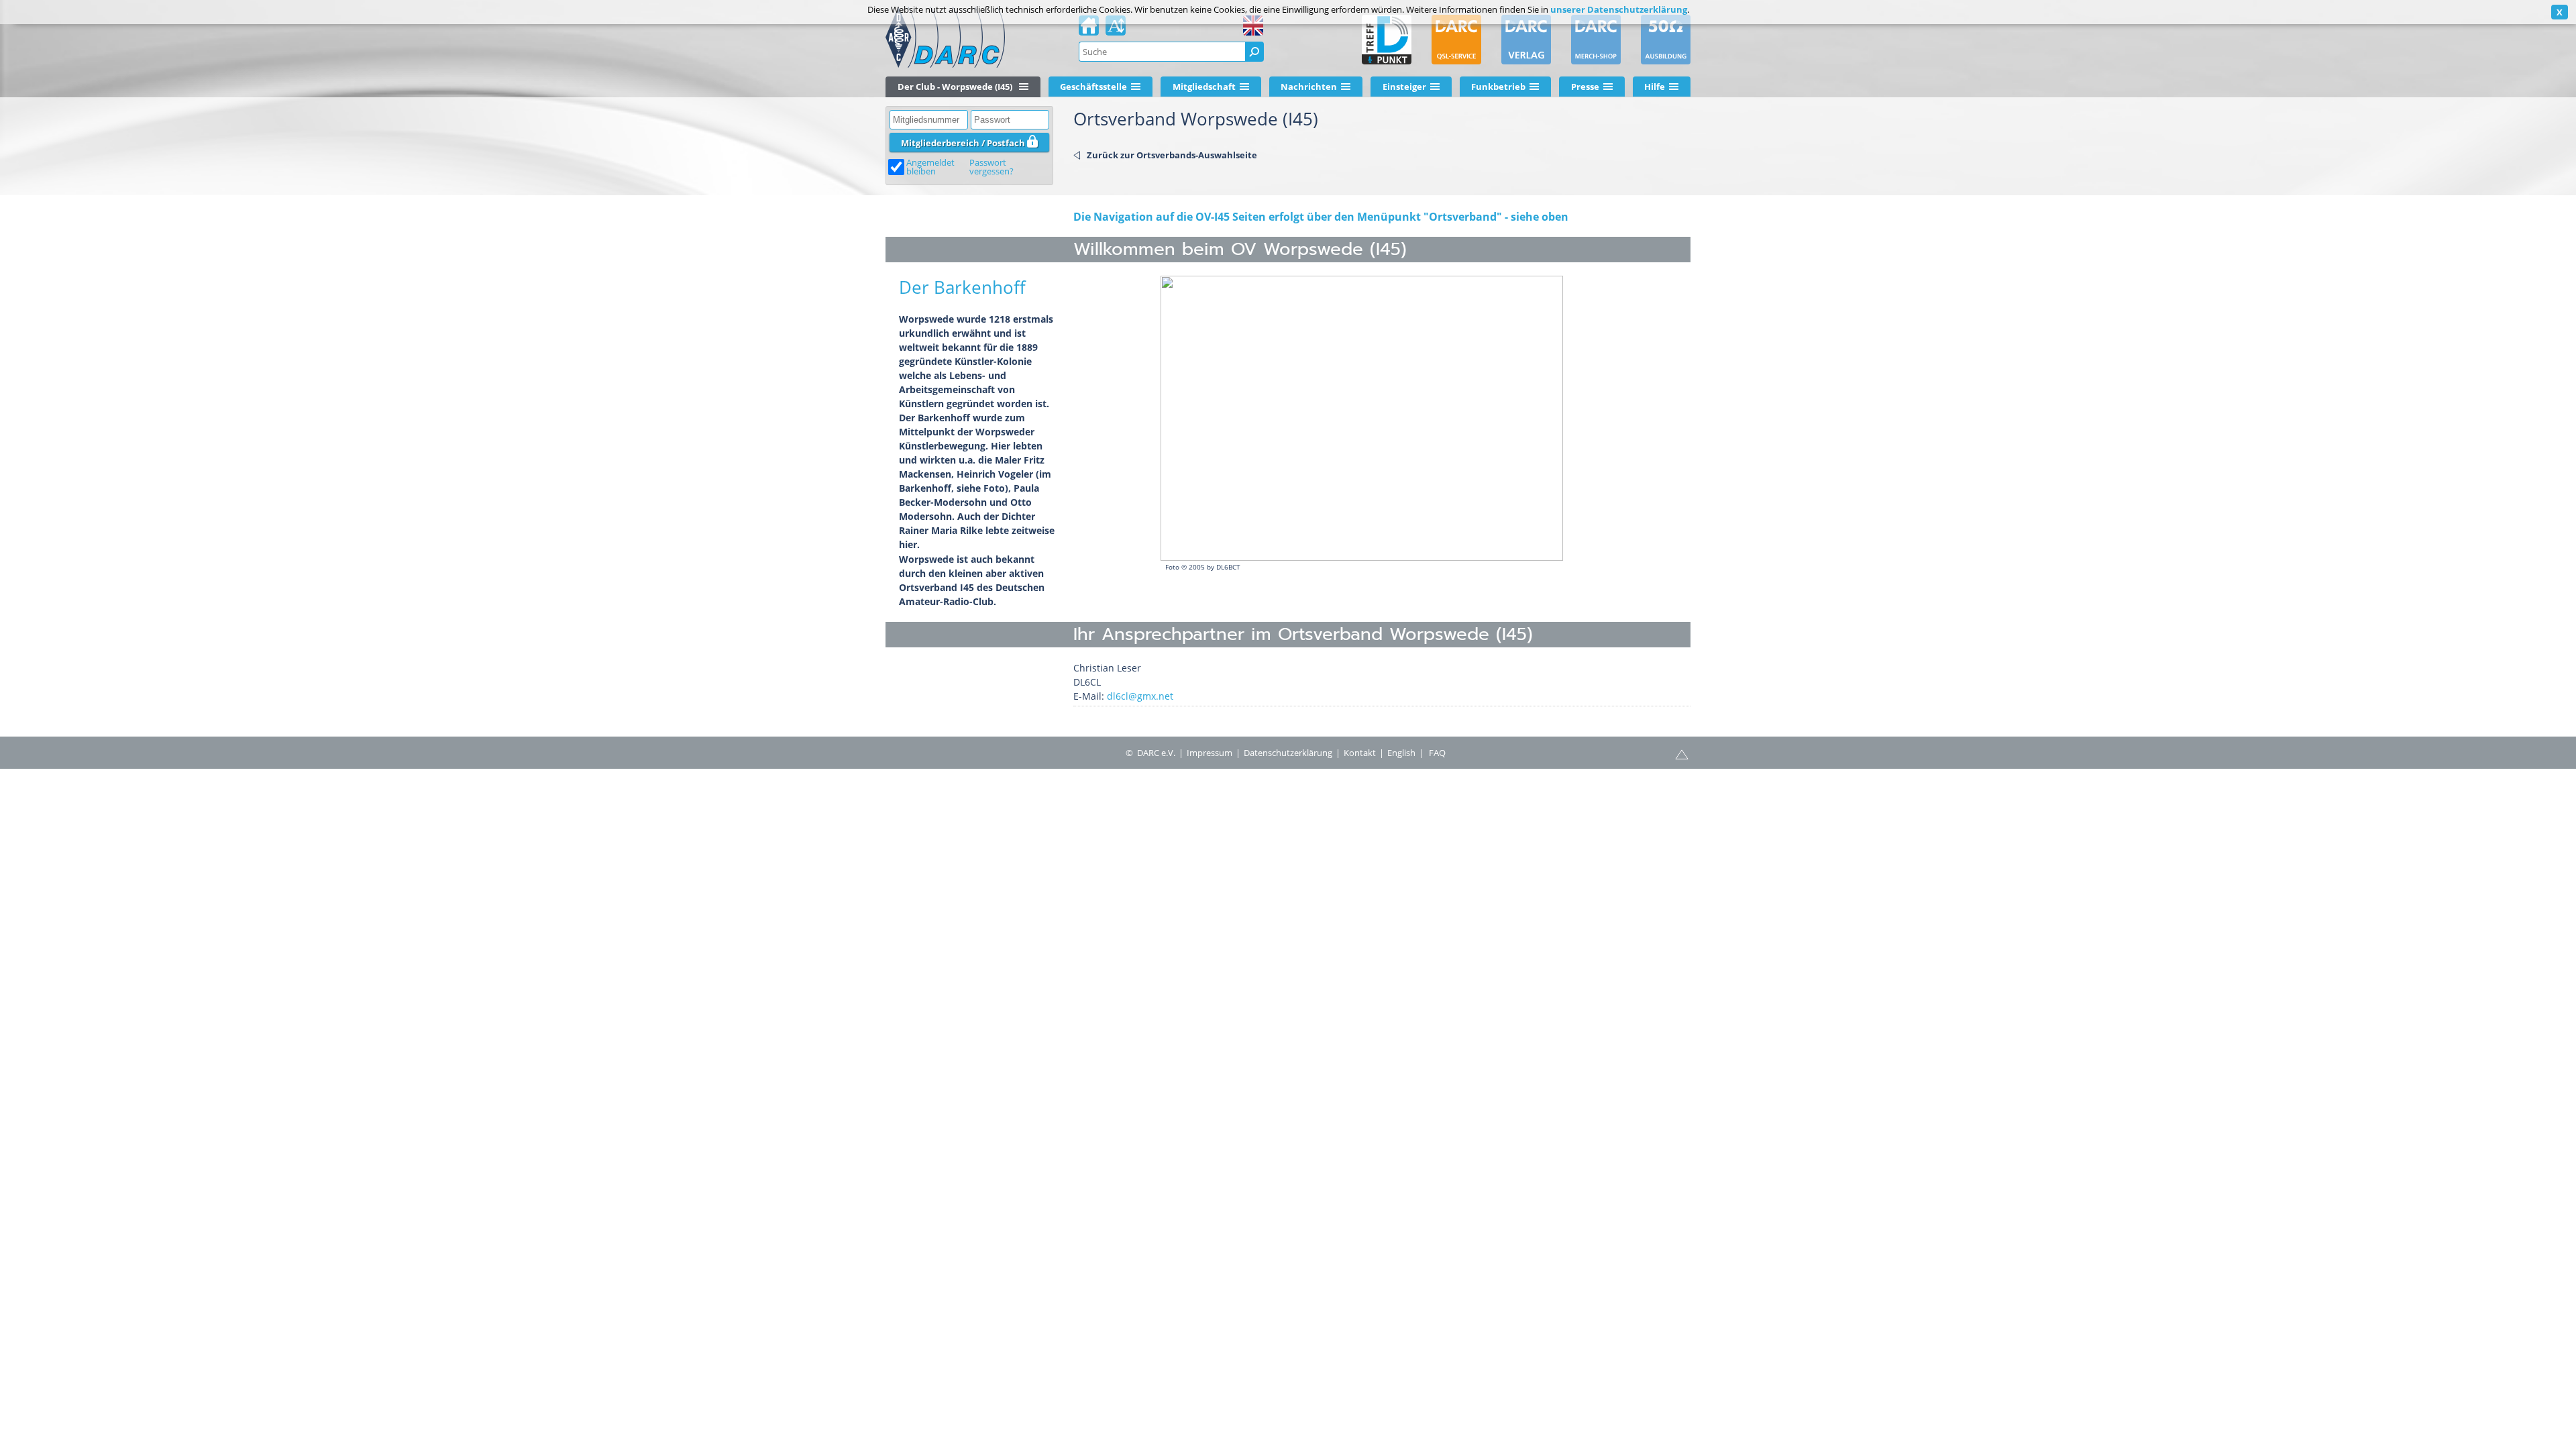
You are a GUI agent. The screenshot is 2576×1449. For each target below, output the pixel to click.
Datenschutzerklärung (1288, 753)
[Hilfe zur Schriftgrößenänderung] (1116, 30)
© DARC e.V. (1150, 753)
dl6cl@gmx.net (1140, 696)
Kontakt (1360, 753)
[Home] (1089, 30)
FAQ (1437, 753)
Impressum (1210, 753)
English (1401, 753)
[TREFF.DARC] (1387, 40)
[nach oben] (1682, 753)
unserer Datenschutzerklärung (1619, 9)
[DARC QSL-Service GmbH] (1456, 40)
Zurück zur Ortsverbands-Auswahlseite (1172, 155)
